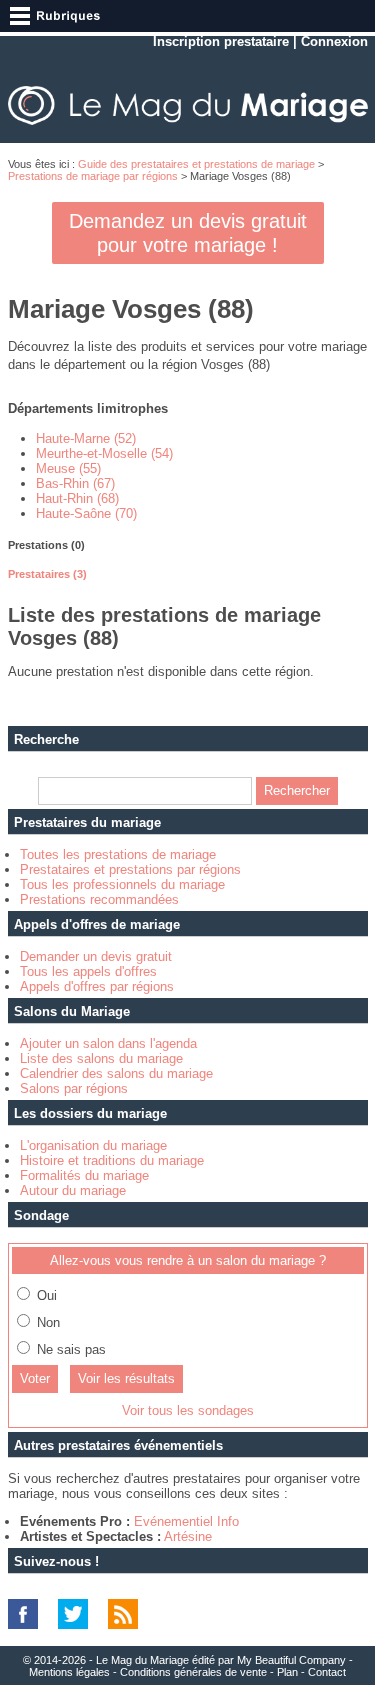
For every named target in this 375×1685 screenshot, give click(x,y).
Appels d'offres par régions (97, 986)
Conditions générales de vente (193, 1672)
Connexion (334, 41)
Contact (327, 1672)
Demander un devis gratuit (96, 956)
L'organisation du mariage (93, 1145)
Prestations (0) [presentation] (46, 545)
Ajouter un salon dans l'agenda (108, 1043)
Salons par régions (74, 1088)
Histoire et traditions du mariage (112, 1160)
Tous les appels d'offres (88, 971)
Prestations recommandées (99, 899)
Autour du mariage (73, 1190)
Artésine (188, 1536)
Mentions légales (69, 1672)
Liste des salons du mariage (101, 1058)
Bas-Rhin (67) (75, 483)
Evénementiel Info (186, 1521)
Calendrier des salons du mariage (116, 1073)
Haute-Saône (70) (86, 513)
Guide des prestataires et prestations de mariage (196, 164)
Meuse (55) (68, 468)
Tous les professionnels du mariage (122, 884)
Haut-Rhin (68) (77, 498)
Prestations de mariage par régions (93, 176)
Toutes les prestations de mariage (118, 854)
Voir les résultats (126, 1378)
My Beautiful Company (291, 1660)
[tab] (188, 545)
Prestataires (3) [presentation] (47, 574)
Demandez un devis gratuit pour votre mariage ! (188, 233)
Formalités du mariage (84, 1175)
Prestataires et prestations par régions (130, 869)
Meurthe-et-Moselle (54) (104, 453)
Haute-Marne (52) (86, 438)
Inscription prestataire (221, 41)
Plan (287, 1672)
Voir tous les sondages (188, 1410)
